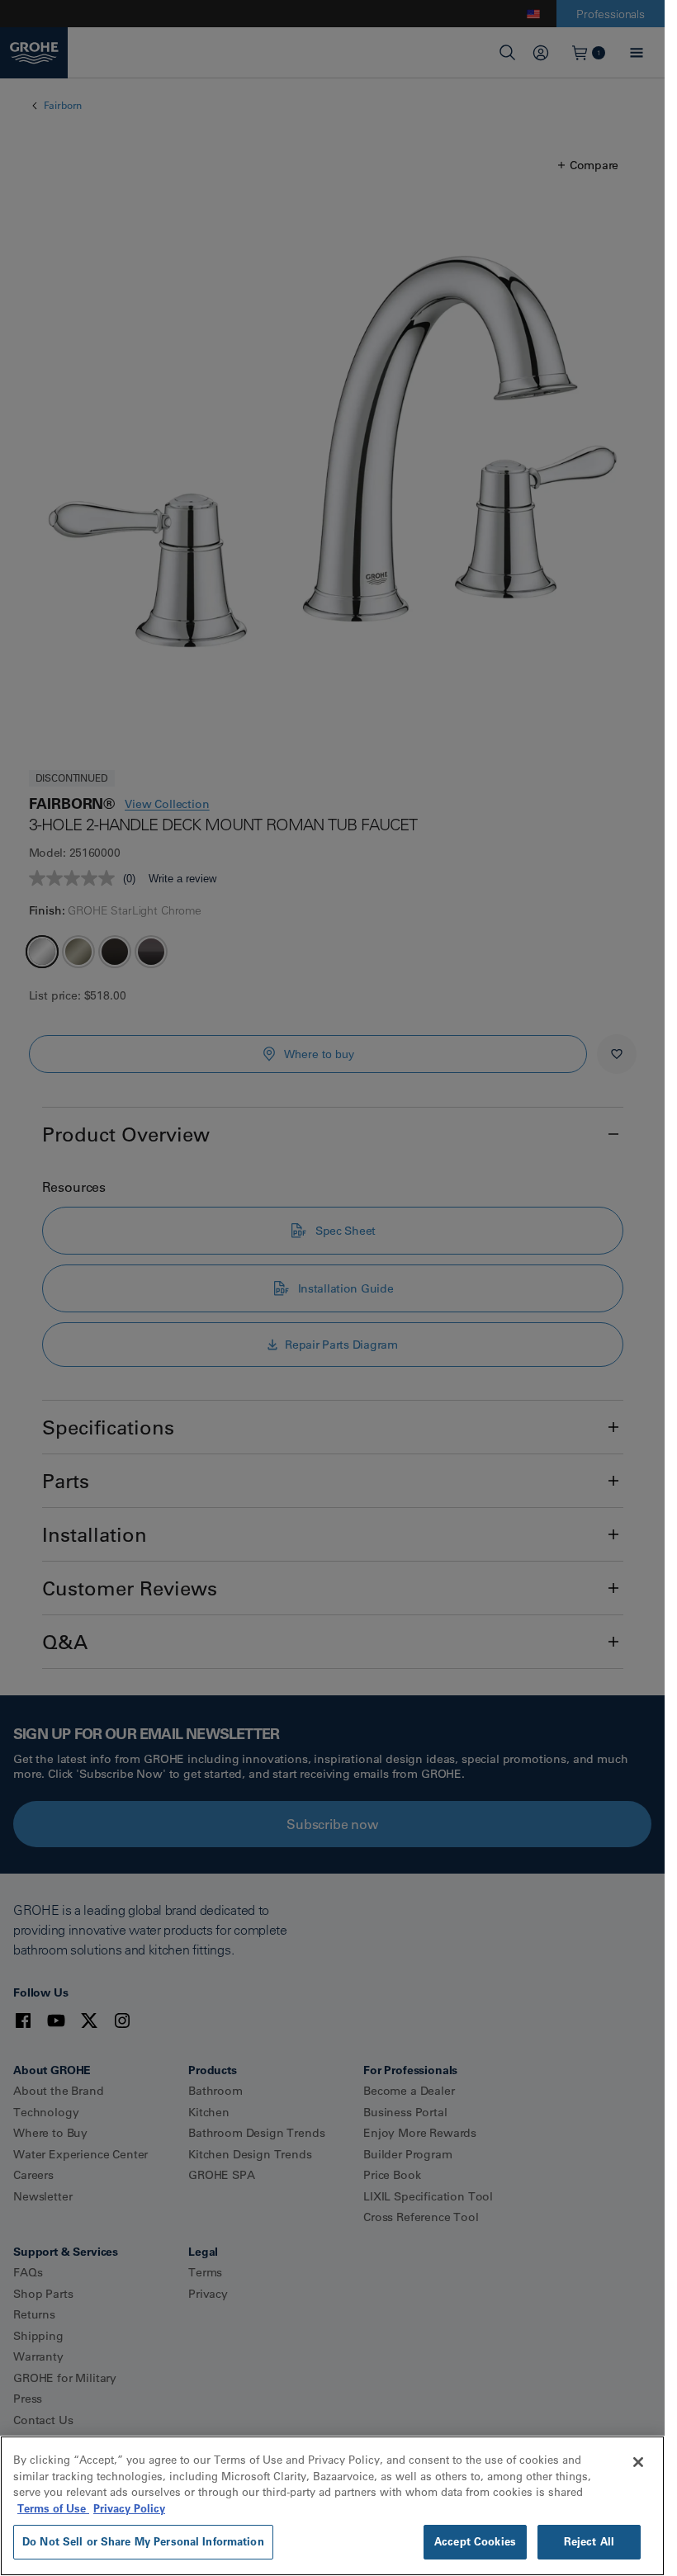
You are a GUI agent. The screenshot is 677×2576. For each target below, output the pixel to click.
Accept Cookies (475, 2541)
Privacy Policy (129, 2508)
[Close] (638, 2462)
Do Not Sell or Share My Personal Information (143, 2541)
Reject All (589, 2541)
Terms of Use (53, 2508)
